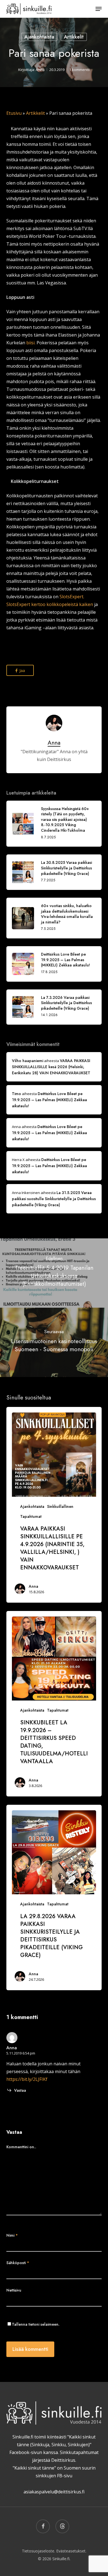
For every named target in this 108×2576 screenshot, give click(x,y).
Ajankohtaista (39, 37)
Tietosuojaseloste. (38, 2551)
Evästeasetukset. (71, 2551)
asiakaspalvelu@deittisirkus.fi (54, 2492)
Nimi (12, 2235)
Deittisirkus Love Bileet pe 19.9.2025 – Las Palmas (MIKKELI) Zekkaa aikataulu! (49, 1100)
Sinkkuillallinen (60, 1506)
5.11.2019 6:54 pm (21, 2053)
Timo (16, 1094)
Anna (40, 70)
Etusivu (14, 113)
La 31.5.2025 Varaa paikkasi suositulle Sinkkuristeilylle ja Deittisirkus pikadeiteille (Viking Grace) (54, 1199)
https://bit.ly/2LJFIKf (27, 2079)
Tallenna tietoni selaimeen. (36, 2324)
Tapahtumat (31, 1516)
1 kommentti (79, 70)
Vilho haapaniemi (28, 1061)
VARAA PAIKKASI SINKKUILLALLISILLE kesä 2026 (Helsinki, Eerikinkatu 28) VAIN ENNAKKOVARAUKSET (51, 1067)
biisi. (31, 343)
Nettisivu (14, 2290)
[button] (99, 9)
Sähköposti (18, 2263)
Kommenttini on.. (21, 2147)
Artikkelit (74, 37)
